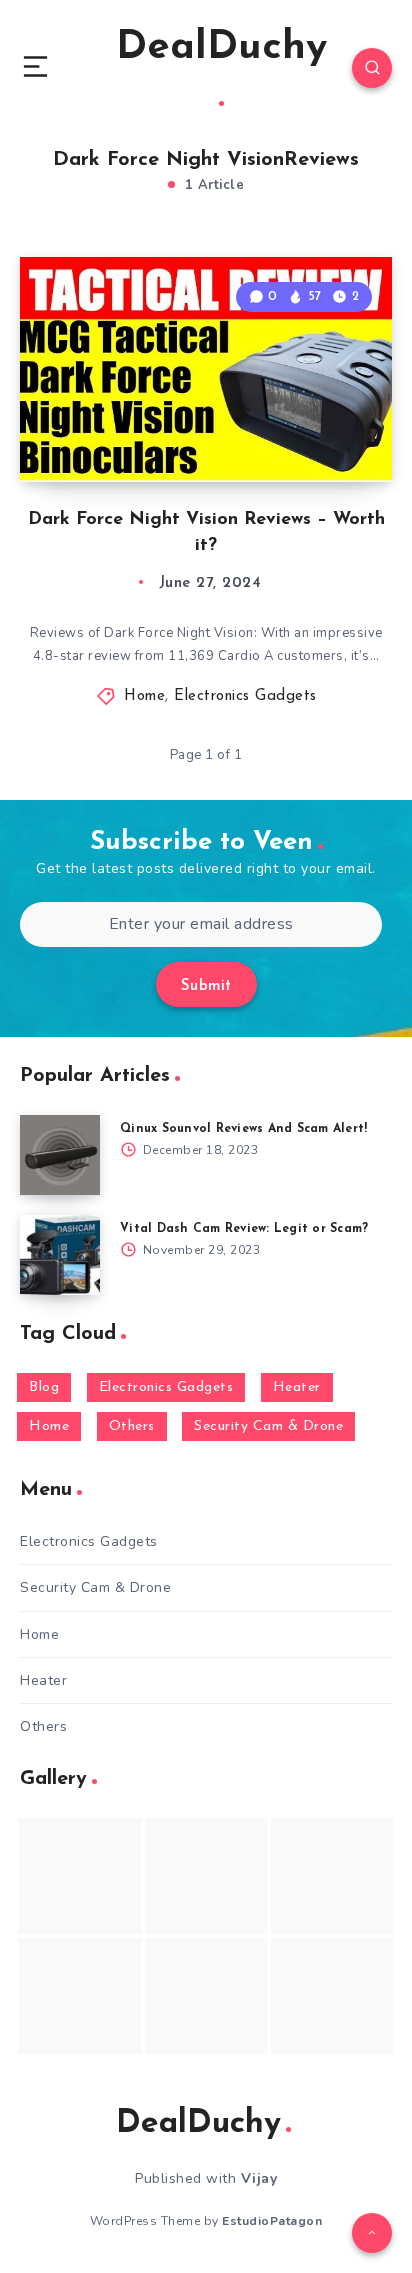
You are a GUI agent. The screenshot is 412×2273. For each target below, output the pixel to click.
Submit (206, 986)
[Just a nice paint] (206, 1996)
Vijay (259, 2178)
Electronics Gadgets (245, 696)
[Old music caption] (332, 1876)
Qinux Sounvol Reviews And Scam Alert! (243, 1129)
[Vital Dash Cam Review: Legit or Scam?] (60, 1255)
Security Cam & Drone (268, 1426)
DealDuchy (221, 48)
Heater (297, 1387)
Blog (44, 1387)
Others (132, 1426)
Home (144, 696)
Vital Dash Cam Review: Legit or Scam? (244, 1229)
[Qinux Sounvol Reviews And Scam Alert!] (60, 1155)
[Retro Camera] (206, 1876)
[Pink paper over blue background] (80, 1876)
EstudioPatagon (272, 2221)
